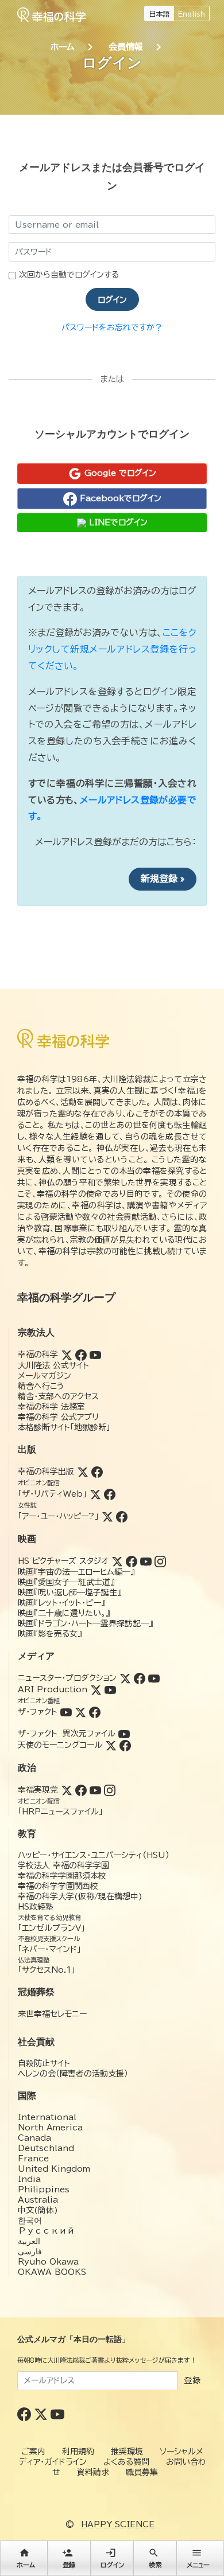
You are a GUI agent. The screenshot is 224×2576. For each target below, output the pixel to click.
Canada (34, 2138)
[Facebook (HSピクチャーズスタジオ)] (132, 1561)
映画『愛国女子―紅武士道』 (66, 1582)
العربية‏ (29, 2241)
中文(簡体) (38, 2210)
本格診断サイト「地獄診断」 (64, 1427)
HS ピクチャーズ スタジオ (63, 1561)
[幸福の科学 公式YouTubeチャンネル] (57, 2414)
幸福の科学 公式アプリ (58, 1417)
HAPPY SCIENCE (118, 2524)
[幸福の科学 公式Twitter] (42, 2414)
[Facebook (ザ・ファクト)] (95, 1712)
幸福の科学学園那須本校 (62, 1876)
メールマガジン (45, 1376)
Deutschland (46, 2148)
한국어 (30, 2220)
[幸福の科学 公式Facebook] (26, 2414)
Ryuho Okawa (48, 2262)
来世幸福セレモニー (52, 2014)
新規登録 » (163, 879)
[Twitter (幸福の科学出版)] (83, 1472)
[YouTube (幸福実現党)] (95, 1790)
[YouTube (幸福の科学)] (95, 1355)
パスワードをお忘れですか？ (112, 327)
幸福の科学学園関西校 (58, 1886)
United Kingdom (54, 2169)
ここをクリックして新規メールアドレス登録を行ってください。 (112, 649)
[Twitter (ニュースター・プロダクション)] (125, 1678)
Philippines (44, 2189)
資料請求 (93, 2472)
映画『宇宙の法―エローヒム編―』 (76, 1572)
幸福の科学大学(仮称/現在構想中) (80, 1896)
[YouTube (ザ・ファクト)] (66, 1712)
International (47, 2117)
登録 (192, 2380)
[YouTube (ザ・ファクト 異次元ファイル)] (124, 1734)
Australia (38, 2200)
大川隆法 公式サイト (53, 1365)
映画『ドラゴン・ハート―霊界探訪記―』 (85, 1623)
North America (50, 2128)
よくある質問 (126, 2462)
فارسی (30, 2251)
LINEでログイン (117, 522)
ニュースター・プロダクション (67, 1678)
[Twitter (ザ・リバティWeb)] (95, 1494)
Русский (46, 2231)
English (192, 14)
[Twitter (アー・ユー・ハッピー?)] (107, 1516)
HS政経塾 (36, 1907)
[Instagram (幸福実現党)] (110, 1790)
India (29, 2179)
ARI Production (53, 1689)
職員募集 (142, 2472)
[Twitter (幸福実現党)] (67, 1790)
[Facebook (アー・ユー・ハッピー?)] (122, 1516)
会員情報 (126, 47)
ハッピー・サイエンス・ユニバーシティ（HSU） (94, 1855)
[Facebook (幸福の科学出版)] (97, 1472)
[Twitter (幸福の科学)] (67, 1355)
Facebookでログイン (119, 498)
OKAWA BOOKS (52, 2272)
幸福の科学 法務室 (51, 1407)
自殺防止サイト (44, 2063)
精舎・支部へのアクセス (58, 1396)
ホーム (63, 47)
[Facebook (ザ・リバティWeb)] (110, 1494)
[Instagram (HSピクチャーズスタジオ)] (160, 1561)
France (33, 2159)
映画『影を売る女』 (50, 1634)
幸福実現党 (38, 1790)
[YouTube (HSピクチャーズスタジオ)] (146, 1561)
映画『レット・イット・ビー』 (61, 1603)
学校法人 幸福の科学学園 (63, 1865)
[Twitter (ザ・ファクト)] (80, 1712)
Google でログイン (119, 473)
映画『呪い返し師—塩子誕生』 (69, 1593)
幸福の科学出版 (46, 1472)
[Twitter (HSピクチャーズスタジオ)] (117, 1561)
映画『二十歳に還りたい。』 (64, 1613)
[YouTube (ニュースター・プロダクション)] (154, 1678)
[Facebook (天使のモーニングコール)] (125, 1745)
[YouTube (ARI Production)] (110, 1689)
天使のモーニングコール (60, 1745)
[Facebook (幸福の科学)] (81, 1355)
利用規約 (78, 2452)
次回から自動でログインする (69, 275)
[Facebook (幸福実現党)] (81, 1790)
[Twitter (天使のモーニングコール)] (111, 1745)
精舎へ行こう (41, 1386)
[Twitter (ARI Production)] (96, 1689)
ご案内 (33, 2452)
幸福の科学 (38, 1355)
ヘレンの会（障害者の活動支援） (73, 2074)
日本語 (159, 14)
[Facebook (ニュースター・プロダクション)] (140, 1678)
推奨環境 (127, 2452)
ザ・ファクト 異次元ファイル (67, 1734)
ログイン (112, 300)
